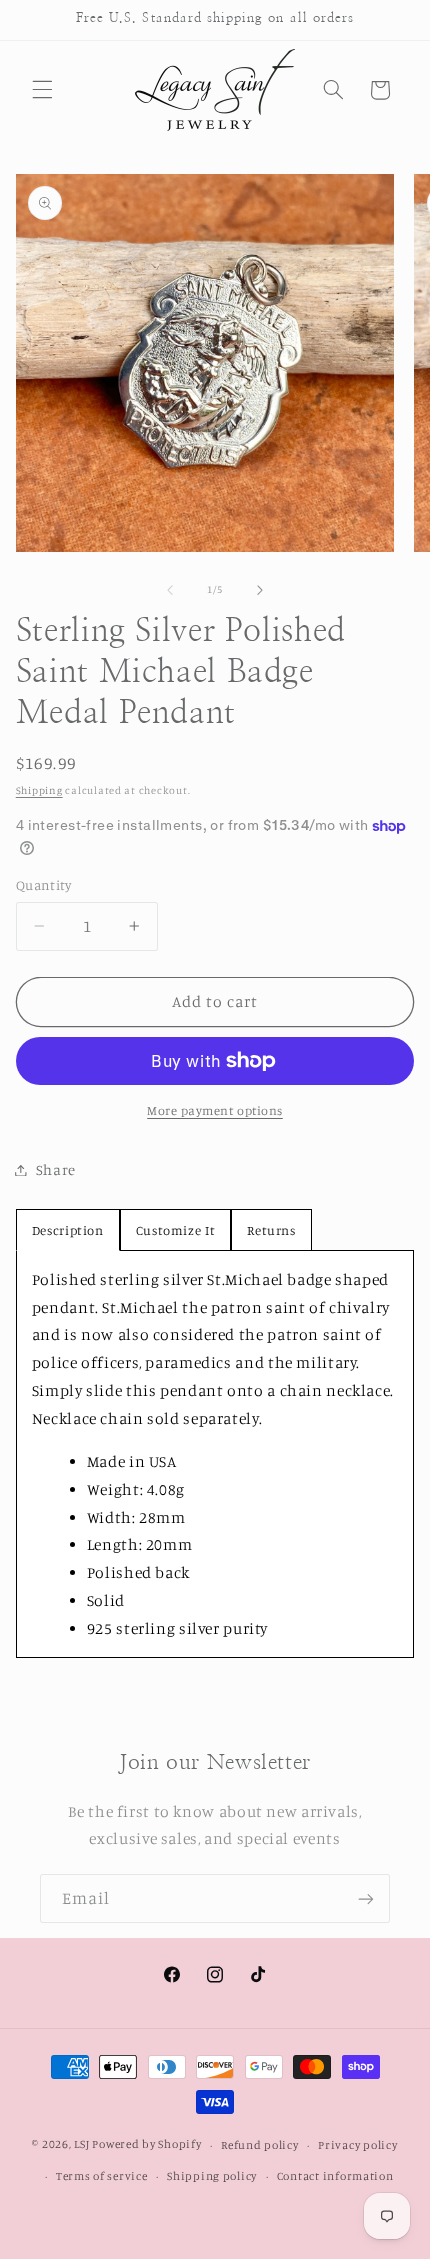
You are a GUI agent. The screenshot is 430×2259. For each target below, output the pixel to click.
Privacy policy (357, 2145)
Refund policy (260, 2145)
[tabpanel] (215, 1454)
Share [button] (56, 1169)
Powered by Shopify (146, 2145)
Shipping (39, 790)
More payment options (215, 1110)
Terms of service (102, 2176)
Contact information (335, 2176)
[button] (42, 90)
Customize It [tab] (176, 1230)
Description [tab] (68, 1230)
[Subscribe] (366, 1898)
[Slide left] (170, 590)
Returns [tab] (271, 1230)
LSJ (81, 2145)
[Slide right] (260, 590)
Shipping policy (212, 2176)
